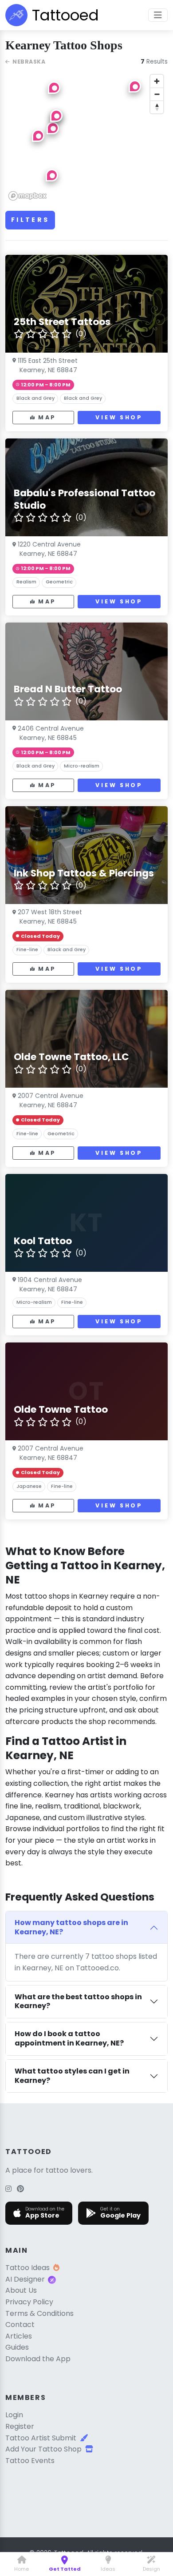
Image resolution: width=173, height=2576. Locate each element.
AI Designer (25, 2279)
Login (14, 2415)
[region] (86, 137)
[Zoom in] (157, 81)
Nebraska (29, 62)
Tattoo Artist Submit (41, 2438)
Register (20, 2426)
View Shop (119, 417)
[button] (135, 86)
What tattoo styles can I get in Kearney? (72, 2076)
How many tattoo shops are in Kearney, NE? (71, 1927)
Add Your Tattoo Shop (43, 2449)
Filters (30, 220)
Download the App (38, 2359)
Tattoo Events (30, 2461)
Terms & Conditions (39, 2313)
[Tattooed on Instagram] (8, 2189)
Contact (20, 2325)
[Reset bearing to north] (157, 107)
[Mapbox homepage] (28, 196)
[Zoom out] (157, 94)
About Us (21, 2290)
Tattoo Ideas (28, 2268)
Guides (17, 2347)
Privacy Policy (29, 2302)
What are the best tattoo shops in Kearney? (78, 2001)
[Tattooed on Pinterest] (20, 2189)
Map (47, 417)
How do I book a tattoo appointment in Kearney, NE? (69, 2038)
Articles (19, 2336)
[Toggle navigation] (158, 15)
